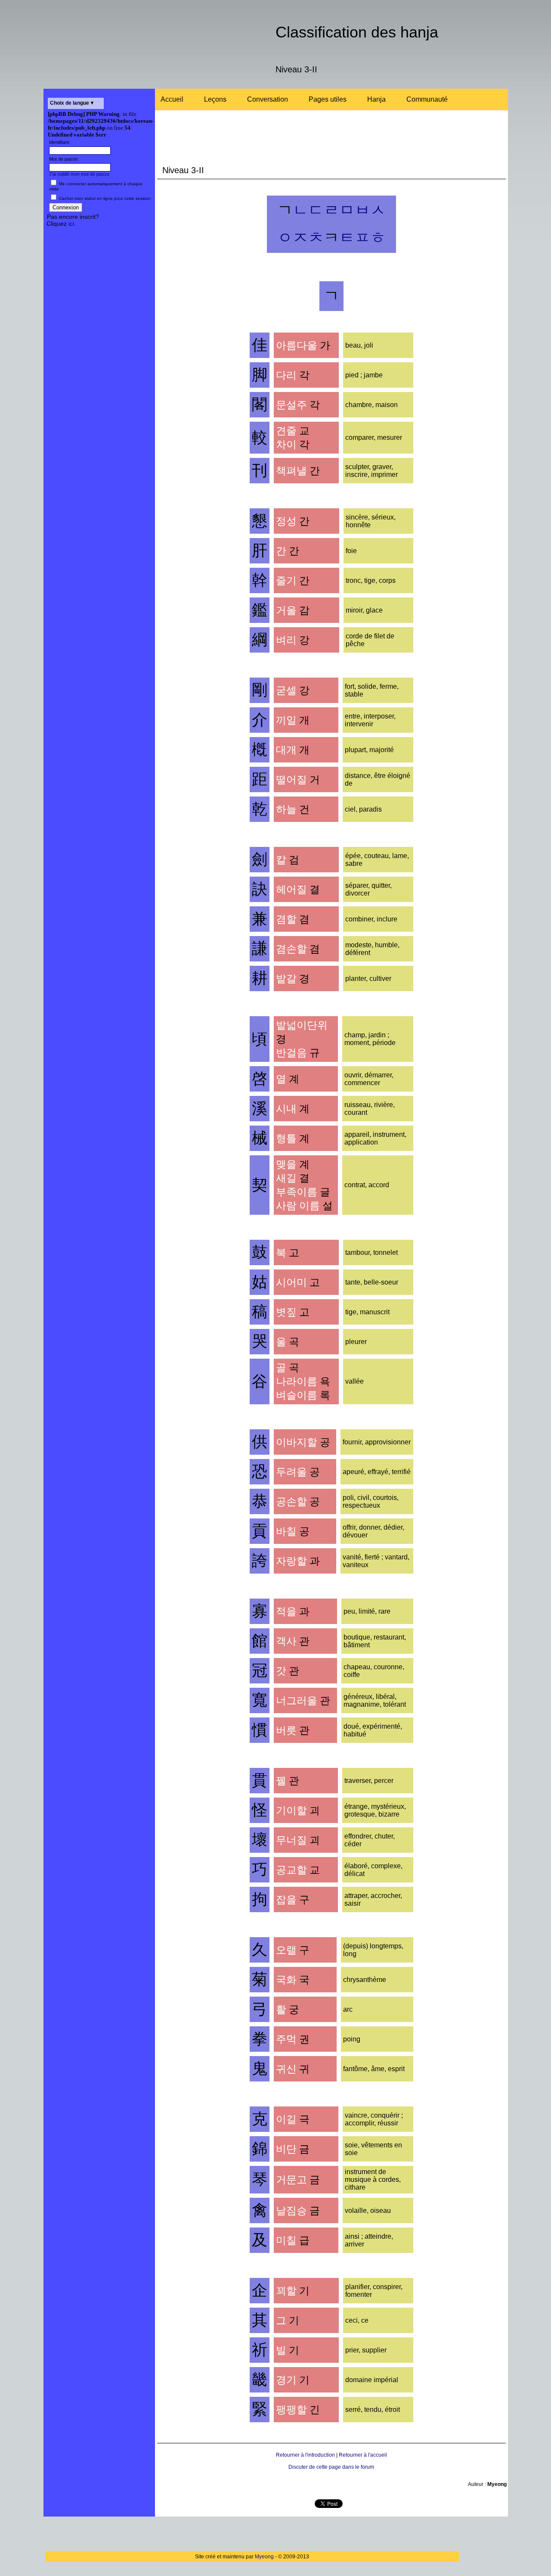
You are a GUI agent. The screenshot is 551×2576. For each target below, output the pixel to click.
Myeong (264, 2557)
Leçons (215, 99)
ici (71, 224)
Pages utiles (328, 99)
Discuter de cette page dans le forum (331, 2467)
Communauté (427, 99)
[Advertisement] (99, 364)
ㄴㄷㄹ (316, 210)
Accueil (172, 99)
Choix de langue (70, 103)
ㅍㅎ (370, 238)
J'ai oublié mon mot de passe (79, 174)
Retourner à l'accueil (363, 2455)
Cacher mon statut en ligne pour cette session (104, 198)
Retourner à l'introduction (305, 2455)
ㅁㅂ (355, 210)
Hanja (376, 99)
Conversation (268, 99)
